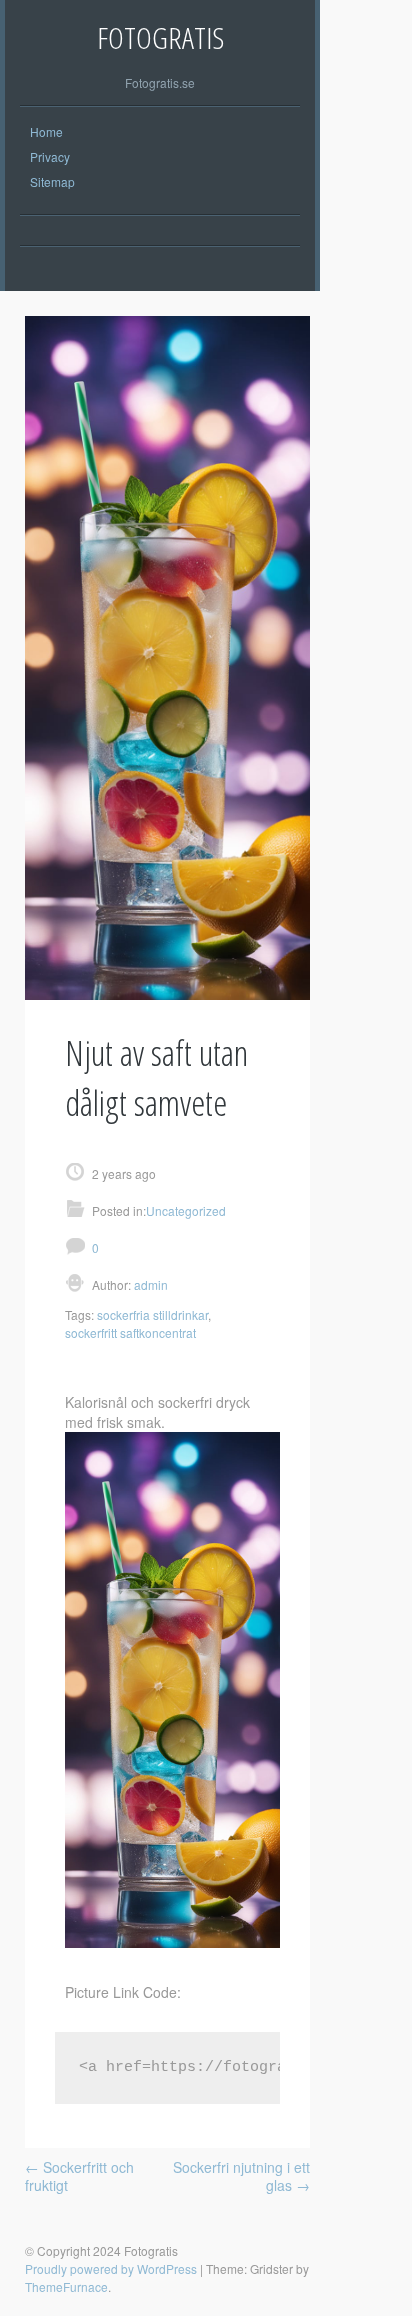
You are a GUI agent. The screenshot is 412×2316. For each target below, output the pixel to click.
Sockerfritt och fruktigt (79, 2176)
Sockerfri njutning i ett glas (241, 2176)
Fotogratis (160, 37)
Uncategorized (186, 1210)
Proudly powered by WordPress (111, 2268)
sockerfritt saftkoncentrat (130, 1332)
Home (46, 131)
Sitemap (52, 181)
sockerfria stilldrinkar (152, 1314)
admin (149, 1284)
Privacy (50, 156)
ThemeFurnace (66, 2286)
